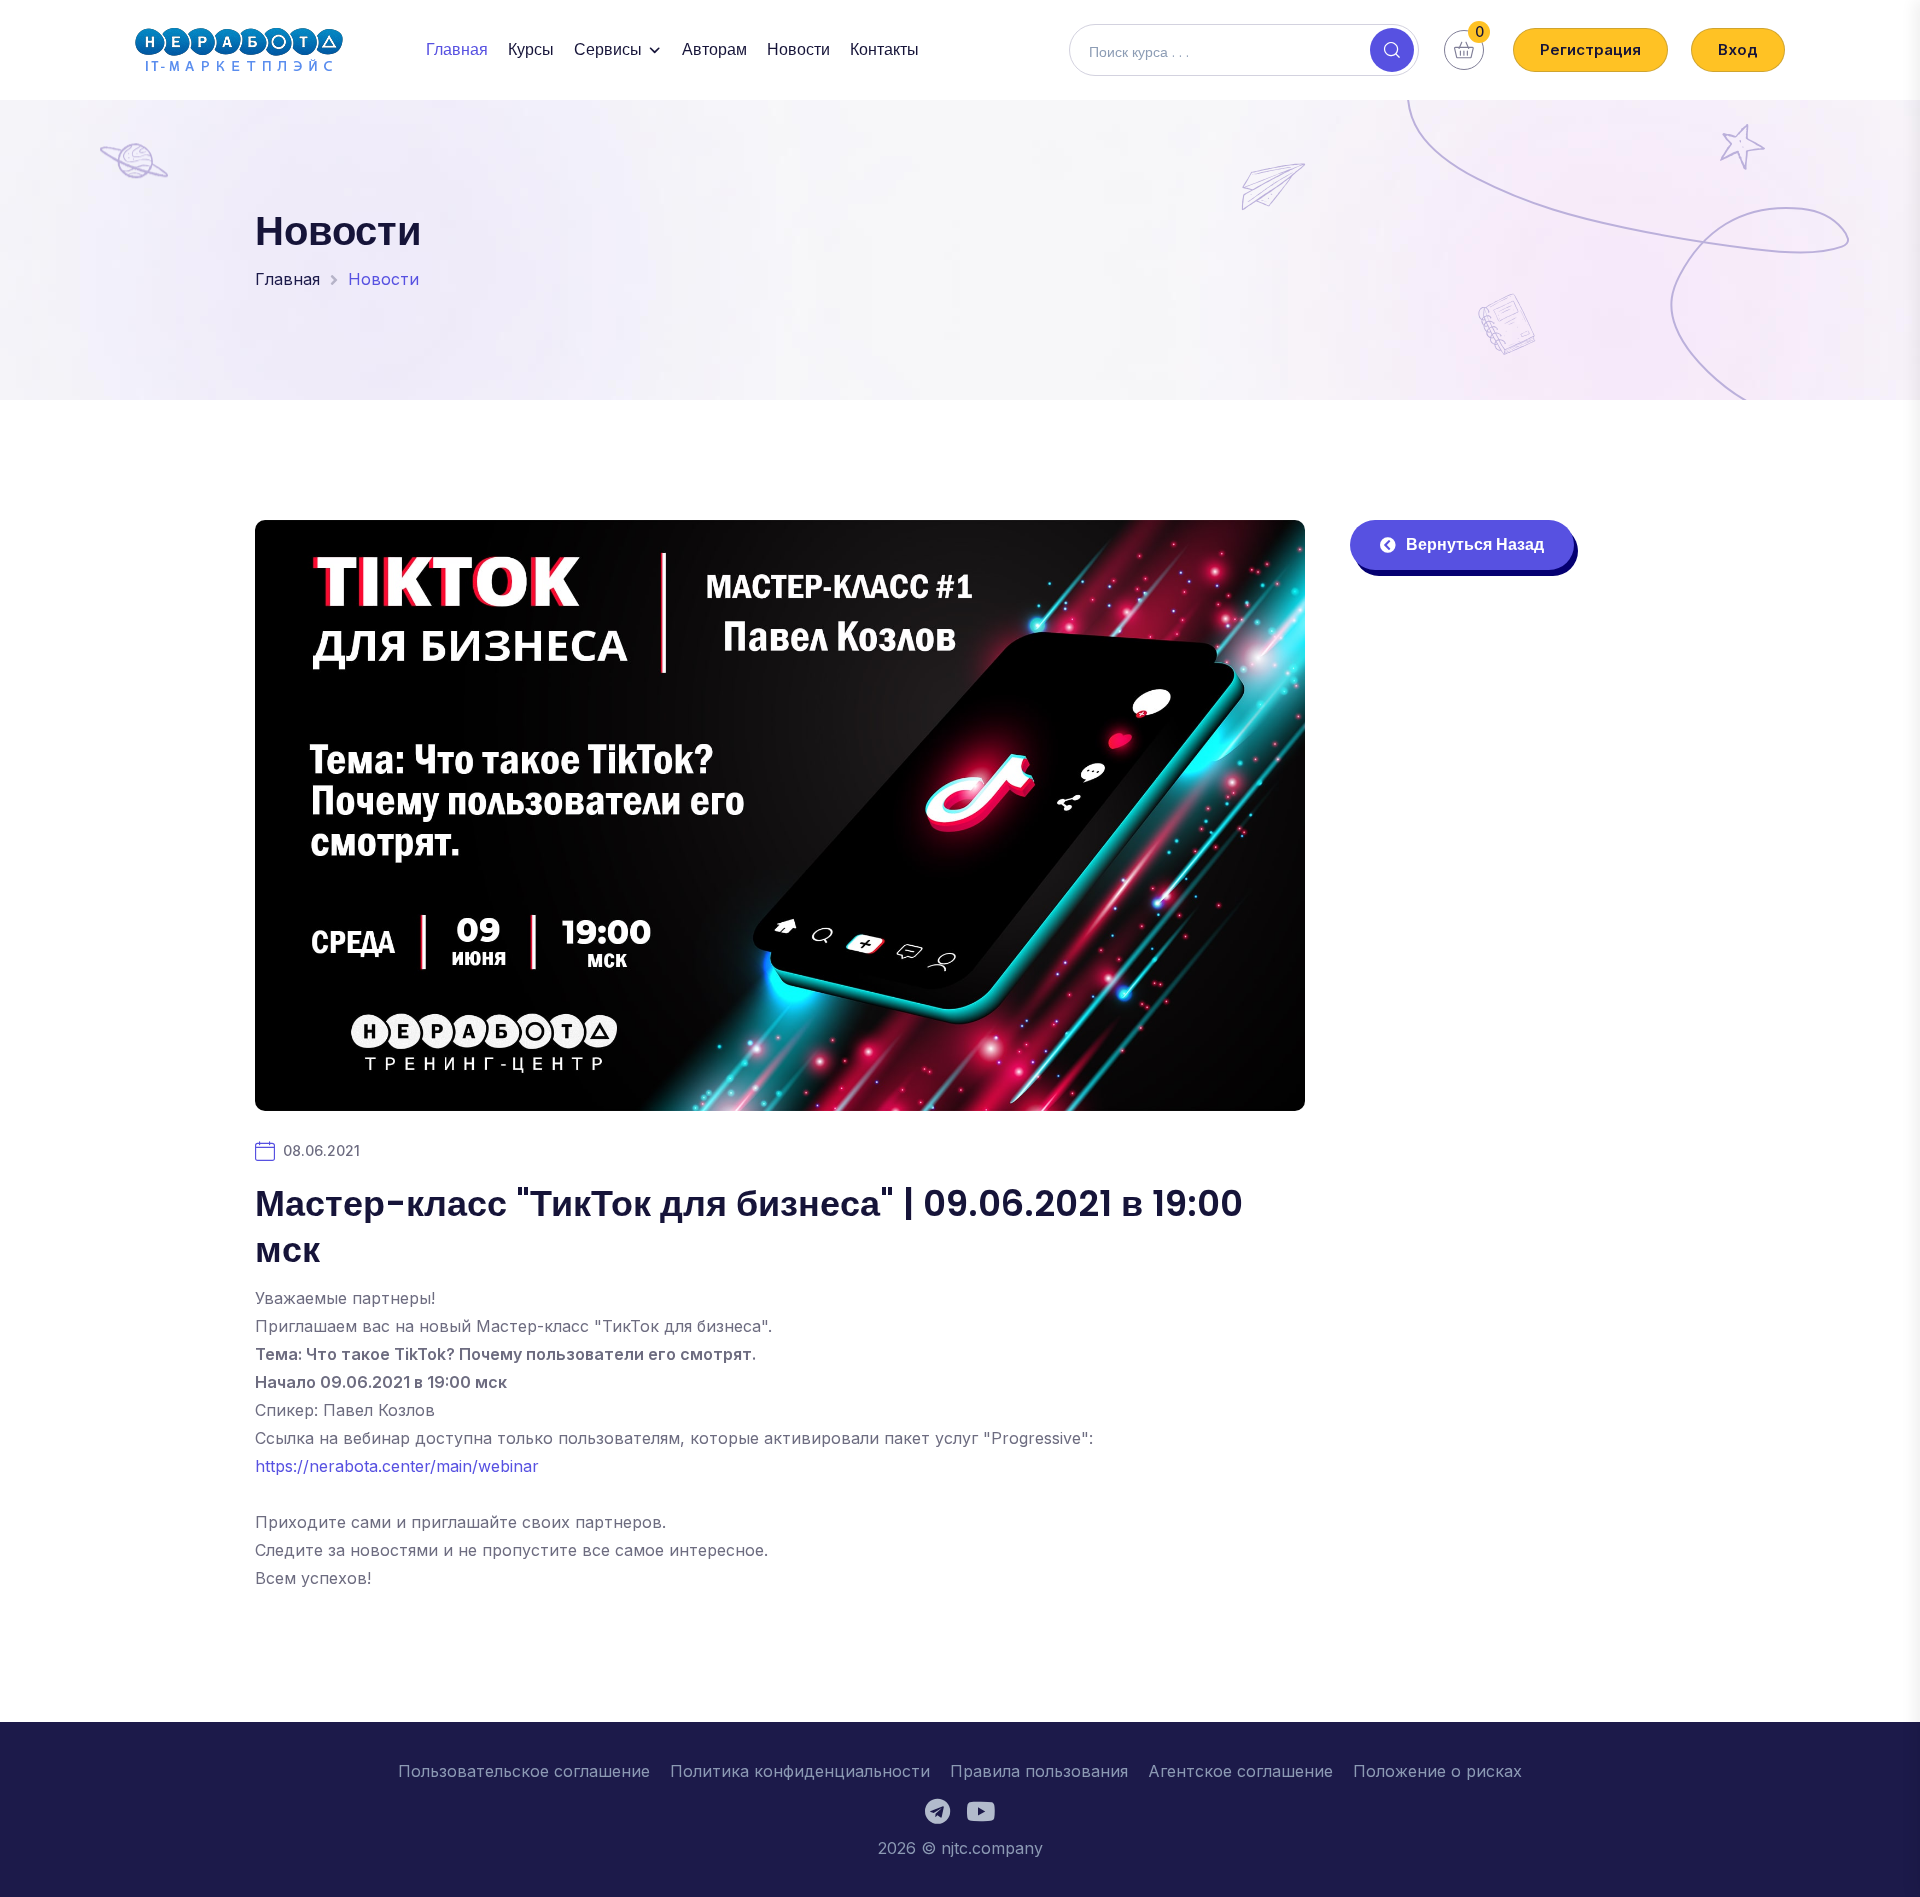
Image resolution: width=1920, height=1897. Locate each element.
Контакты (884, 49)
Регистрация (1590, 49)
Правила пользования (1039, 1771)
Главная (457, 49)
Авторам (714, 49)
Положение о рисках (1437, 1771)
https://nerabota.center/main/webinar (397, 1466)
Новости (798, 49)
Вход (1738, 49)
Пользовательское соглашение (524, 1771)
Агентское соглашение (1240, 1771)
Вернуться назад (1475, 544)
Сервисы (608, 49)
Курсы (531, 49)
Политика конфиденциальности (800, 1771)
